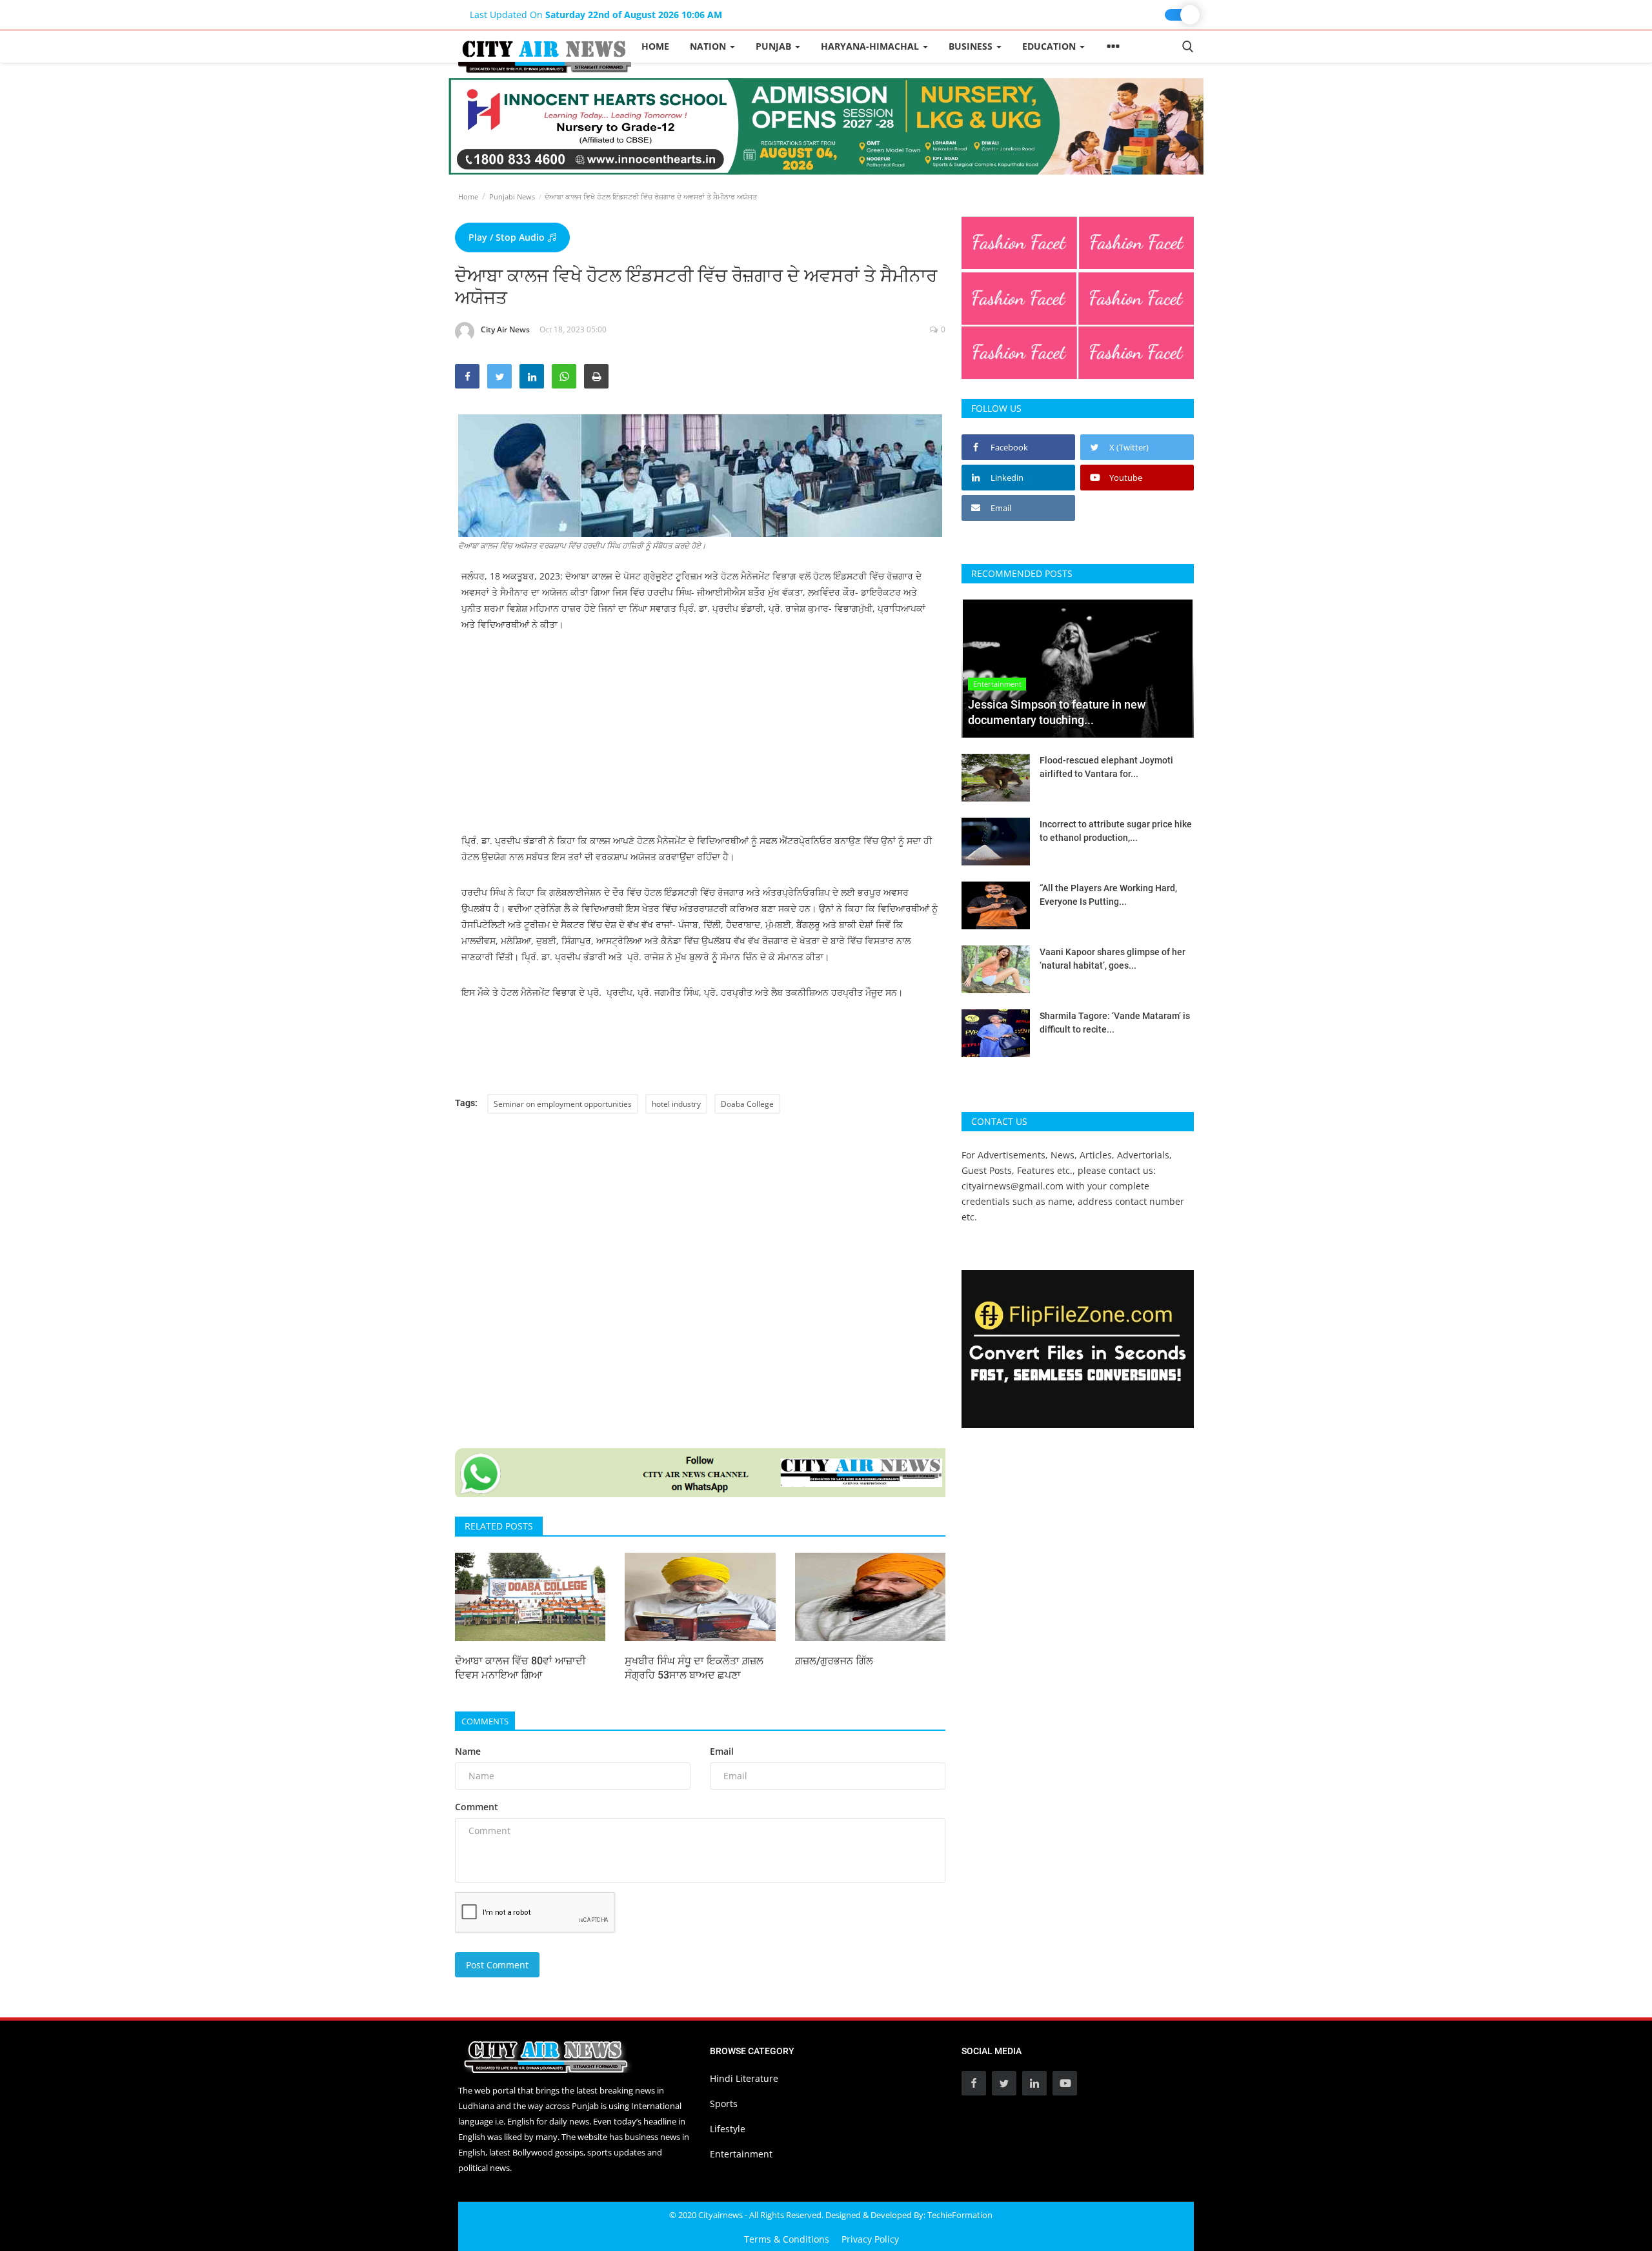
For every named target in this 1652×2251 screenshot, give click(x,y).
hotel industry (676, 1104)
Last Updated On (596, 15)
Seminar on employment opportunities (563, 1104)
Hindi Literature (744, 2078)
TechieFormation (960, 2215)
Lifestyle (728, 2129)
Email (722, 1751)
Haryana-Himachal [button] (871, 46)
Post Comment (497, 1965)
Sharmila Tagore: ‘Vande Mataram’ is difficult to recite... (1115, 1023)
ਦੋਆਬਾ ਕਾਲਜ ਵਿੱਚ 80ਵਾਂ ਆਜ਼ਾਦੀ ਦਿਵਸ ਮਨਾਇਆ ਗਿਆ (520, 1668)
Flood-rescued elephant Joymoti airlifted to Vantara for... (1106, 767)
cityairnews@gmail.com (1012, 1186)
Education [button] (1050, 46)
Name (468, 1751)
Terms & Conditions (787, 2239)
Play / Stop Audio (508, 237)
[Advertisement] (700, 742)
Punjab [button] (775, 46)
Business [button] (972, 46)
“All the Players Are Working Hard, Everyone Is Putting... (1108, 895)
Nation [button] (709, 46)
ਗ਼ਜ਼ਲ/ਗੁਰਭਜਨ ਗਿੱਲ (834, 1661)
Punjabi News (512, 197)
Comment (477, 1807)
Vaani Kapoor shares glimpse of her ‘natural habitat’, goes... (1113, 959)
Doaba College (747, 1104)
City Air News (505, 329)
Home (655, 46)
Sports (724, 2104)
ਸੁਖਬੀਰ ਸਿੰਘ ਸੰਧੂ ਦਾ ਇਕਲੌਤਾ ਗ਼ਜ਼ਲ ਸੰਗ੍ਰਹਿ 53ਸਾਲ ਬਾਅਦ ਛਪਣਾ (694, 1668)
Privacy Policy (870, 2239)
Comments (485, 1721)
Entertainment (741, 2154)
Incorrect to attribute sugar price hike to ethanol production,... (1116, 831)
